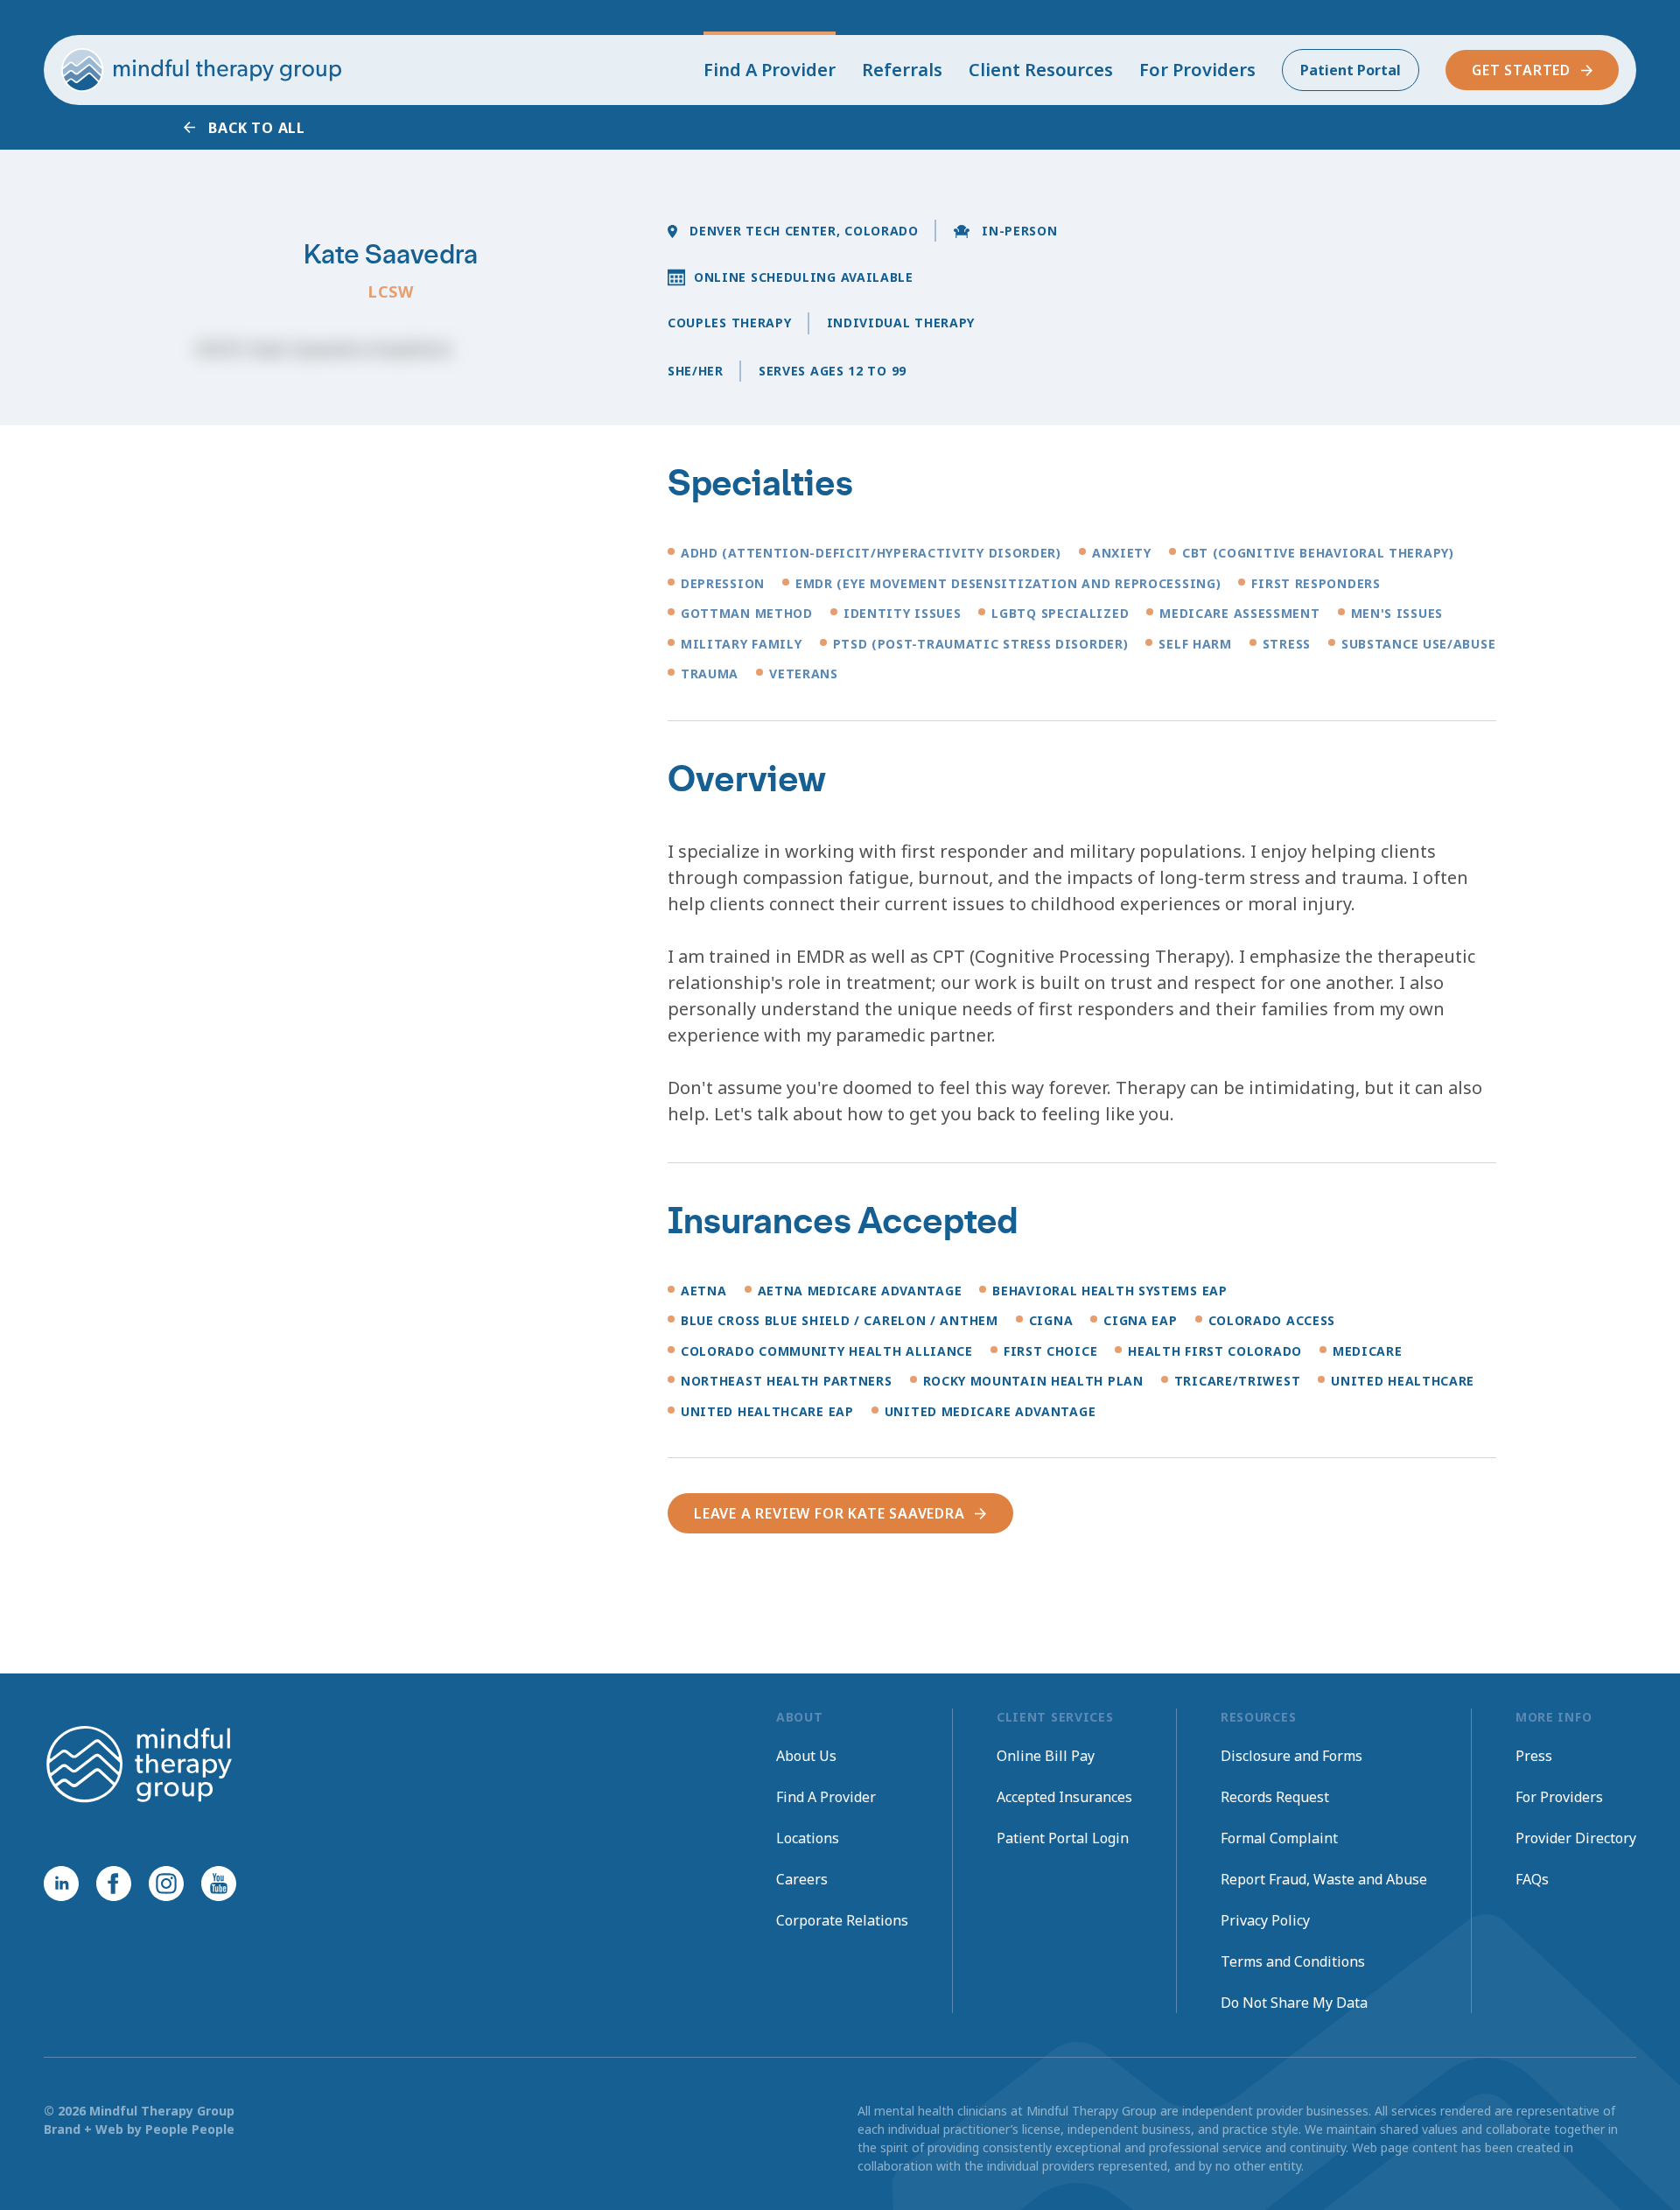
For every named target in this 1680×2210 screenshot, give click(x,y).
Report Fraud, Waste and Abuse (1324, 1879)
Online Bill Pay (1046, 1756)
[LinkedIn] (61, 1884)
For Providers (1197, 70)
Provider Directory (1576, 1838)
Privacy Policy (1265, 1920)
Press (1534, 1756)
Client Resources (1041, 70)
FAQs (1532, 1879)
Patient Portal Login (1063, 1838)
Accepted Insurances (1064, 1797)
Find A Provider (770, 70)
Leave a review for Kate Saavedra (829, 1513)
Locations (808, 1838)
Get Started (1521, 70)
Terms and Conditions (1293, 1961)
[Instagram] (166, 1884)
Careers (802, 1879)
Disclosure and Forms (1291, 1756)
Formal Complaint (1279, 1838)
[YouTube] (219, 1884)
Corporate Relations (842, 1920)
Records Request (1275, 1797)
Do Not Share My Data (1294, 2003)
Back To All (257, 128)
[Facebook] (114, 1884)
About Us (806, 1756)
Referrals (902, 70)
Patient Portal (1351, 70)
